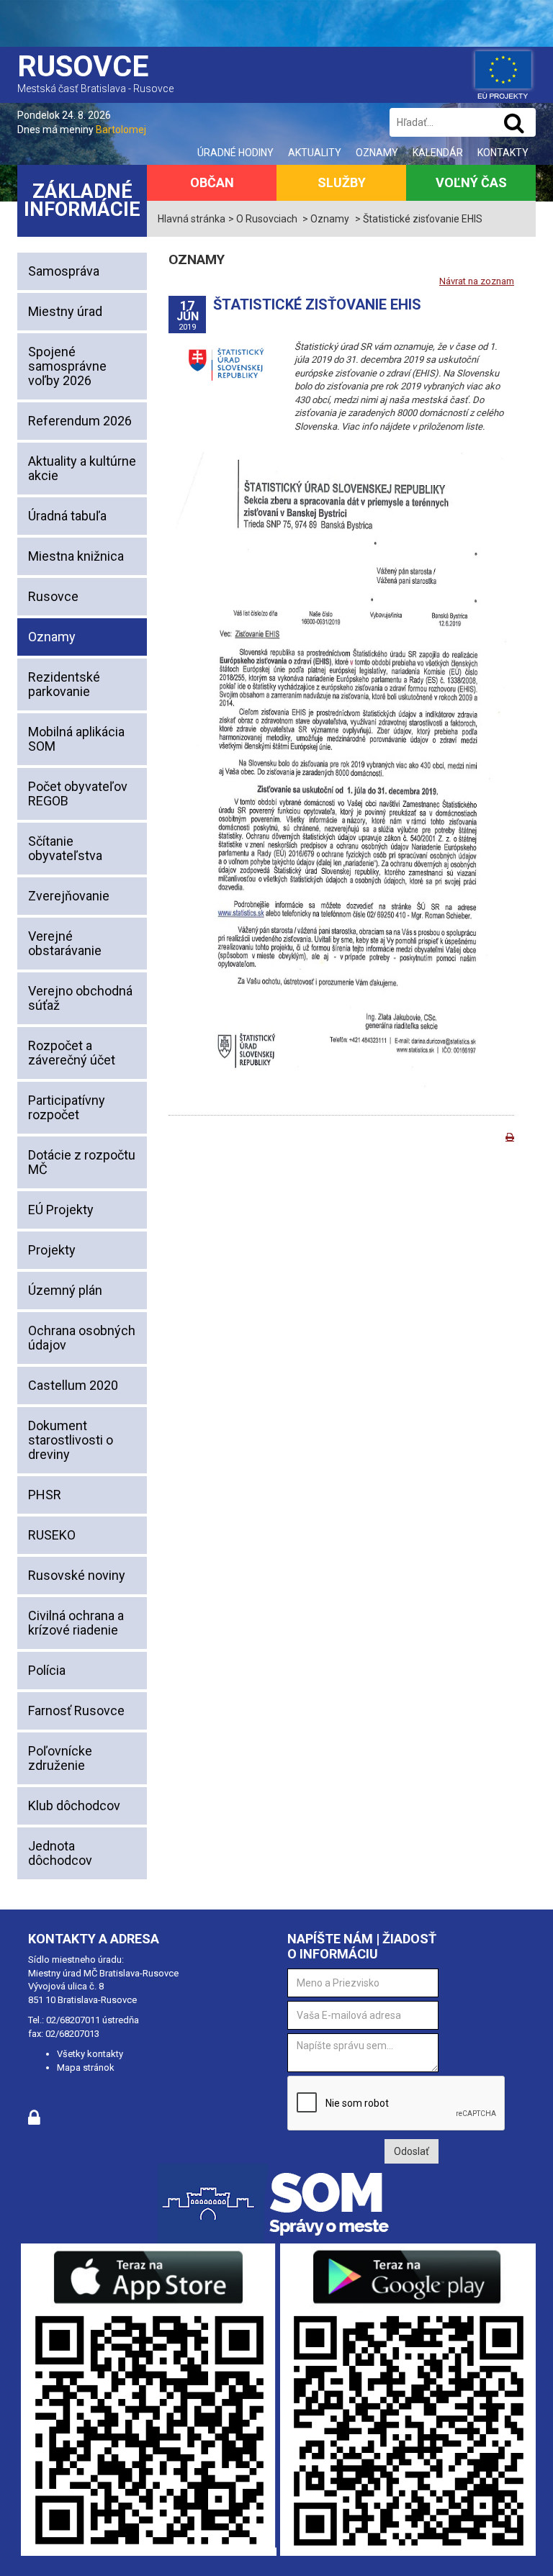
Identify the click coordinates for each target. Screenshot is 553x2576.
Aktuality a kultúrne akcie (82, 468)
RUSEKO (52, 1535)
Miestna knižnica (76, 556)
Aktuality (315, 153)
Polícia (47, 1670)
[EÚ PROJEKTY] (503, 72)
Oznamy (377, 153)
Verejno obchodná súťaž (80, 998)
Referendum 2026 (80, 421)
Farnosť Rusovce (76, 1710)
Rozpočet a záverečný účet (72, 1053)
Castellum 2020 (73, 1385)
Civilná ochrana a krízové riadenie (76, 1623)
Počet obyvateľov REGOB (78, 794)
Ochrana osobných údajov (82, 1338)
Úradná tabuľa (67, 516)
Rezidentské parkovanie (64, 684)
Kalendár (438, 153)
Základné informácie (82, 200)
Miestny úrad (65, 311)
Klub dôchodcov (74, 1806)
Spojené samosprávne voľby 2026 (67, 366)
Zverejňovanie (69, 896)
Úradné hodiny (235, 153)
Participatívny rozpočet (67, 1107)
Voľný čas (471, 182)
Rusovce (53, 596)
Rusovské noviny (77, 1575)
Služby (342, 182)
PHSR (45, 1495)
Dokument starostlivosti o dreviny (71, 1440)
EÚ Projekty (61, 1210)
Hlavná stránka (192, 219)
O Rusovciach (267, 219)
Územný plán (65, 1290)
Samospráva (64, 271)
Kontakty (503, 153)
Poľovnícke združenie (60, 1758)
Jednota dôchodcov (60, 1853)
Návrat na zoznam (477, 281)
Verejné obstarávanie (65, 943)
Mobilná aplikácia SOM (76, 739)
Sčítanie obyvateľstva (65, 848)
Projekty (52, 1250)
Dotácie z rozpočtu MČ (82, 1162)
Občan (212, 182)
